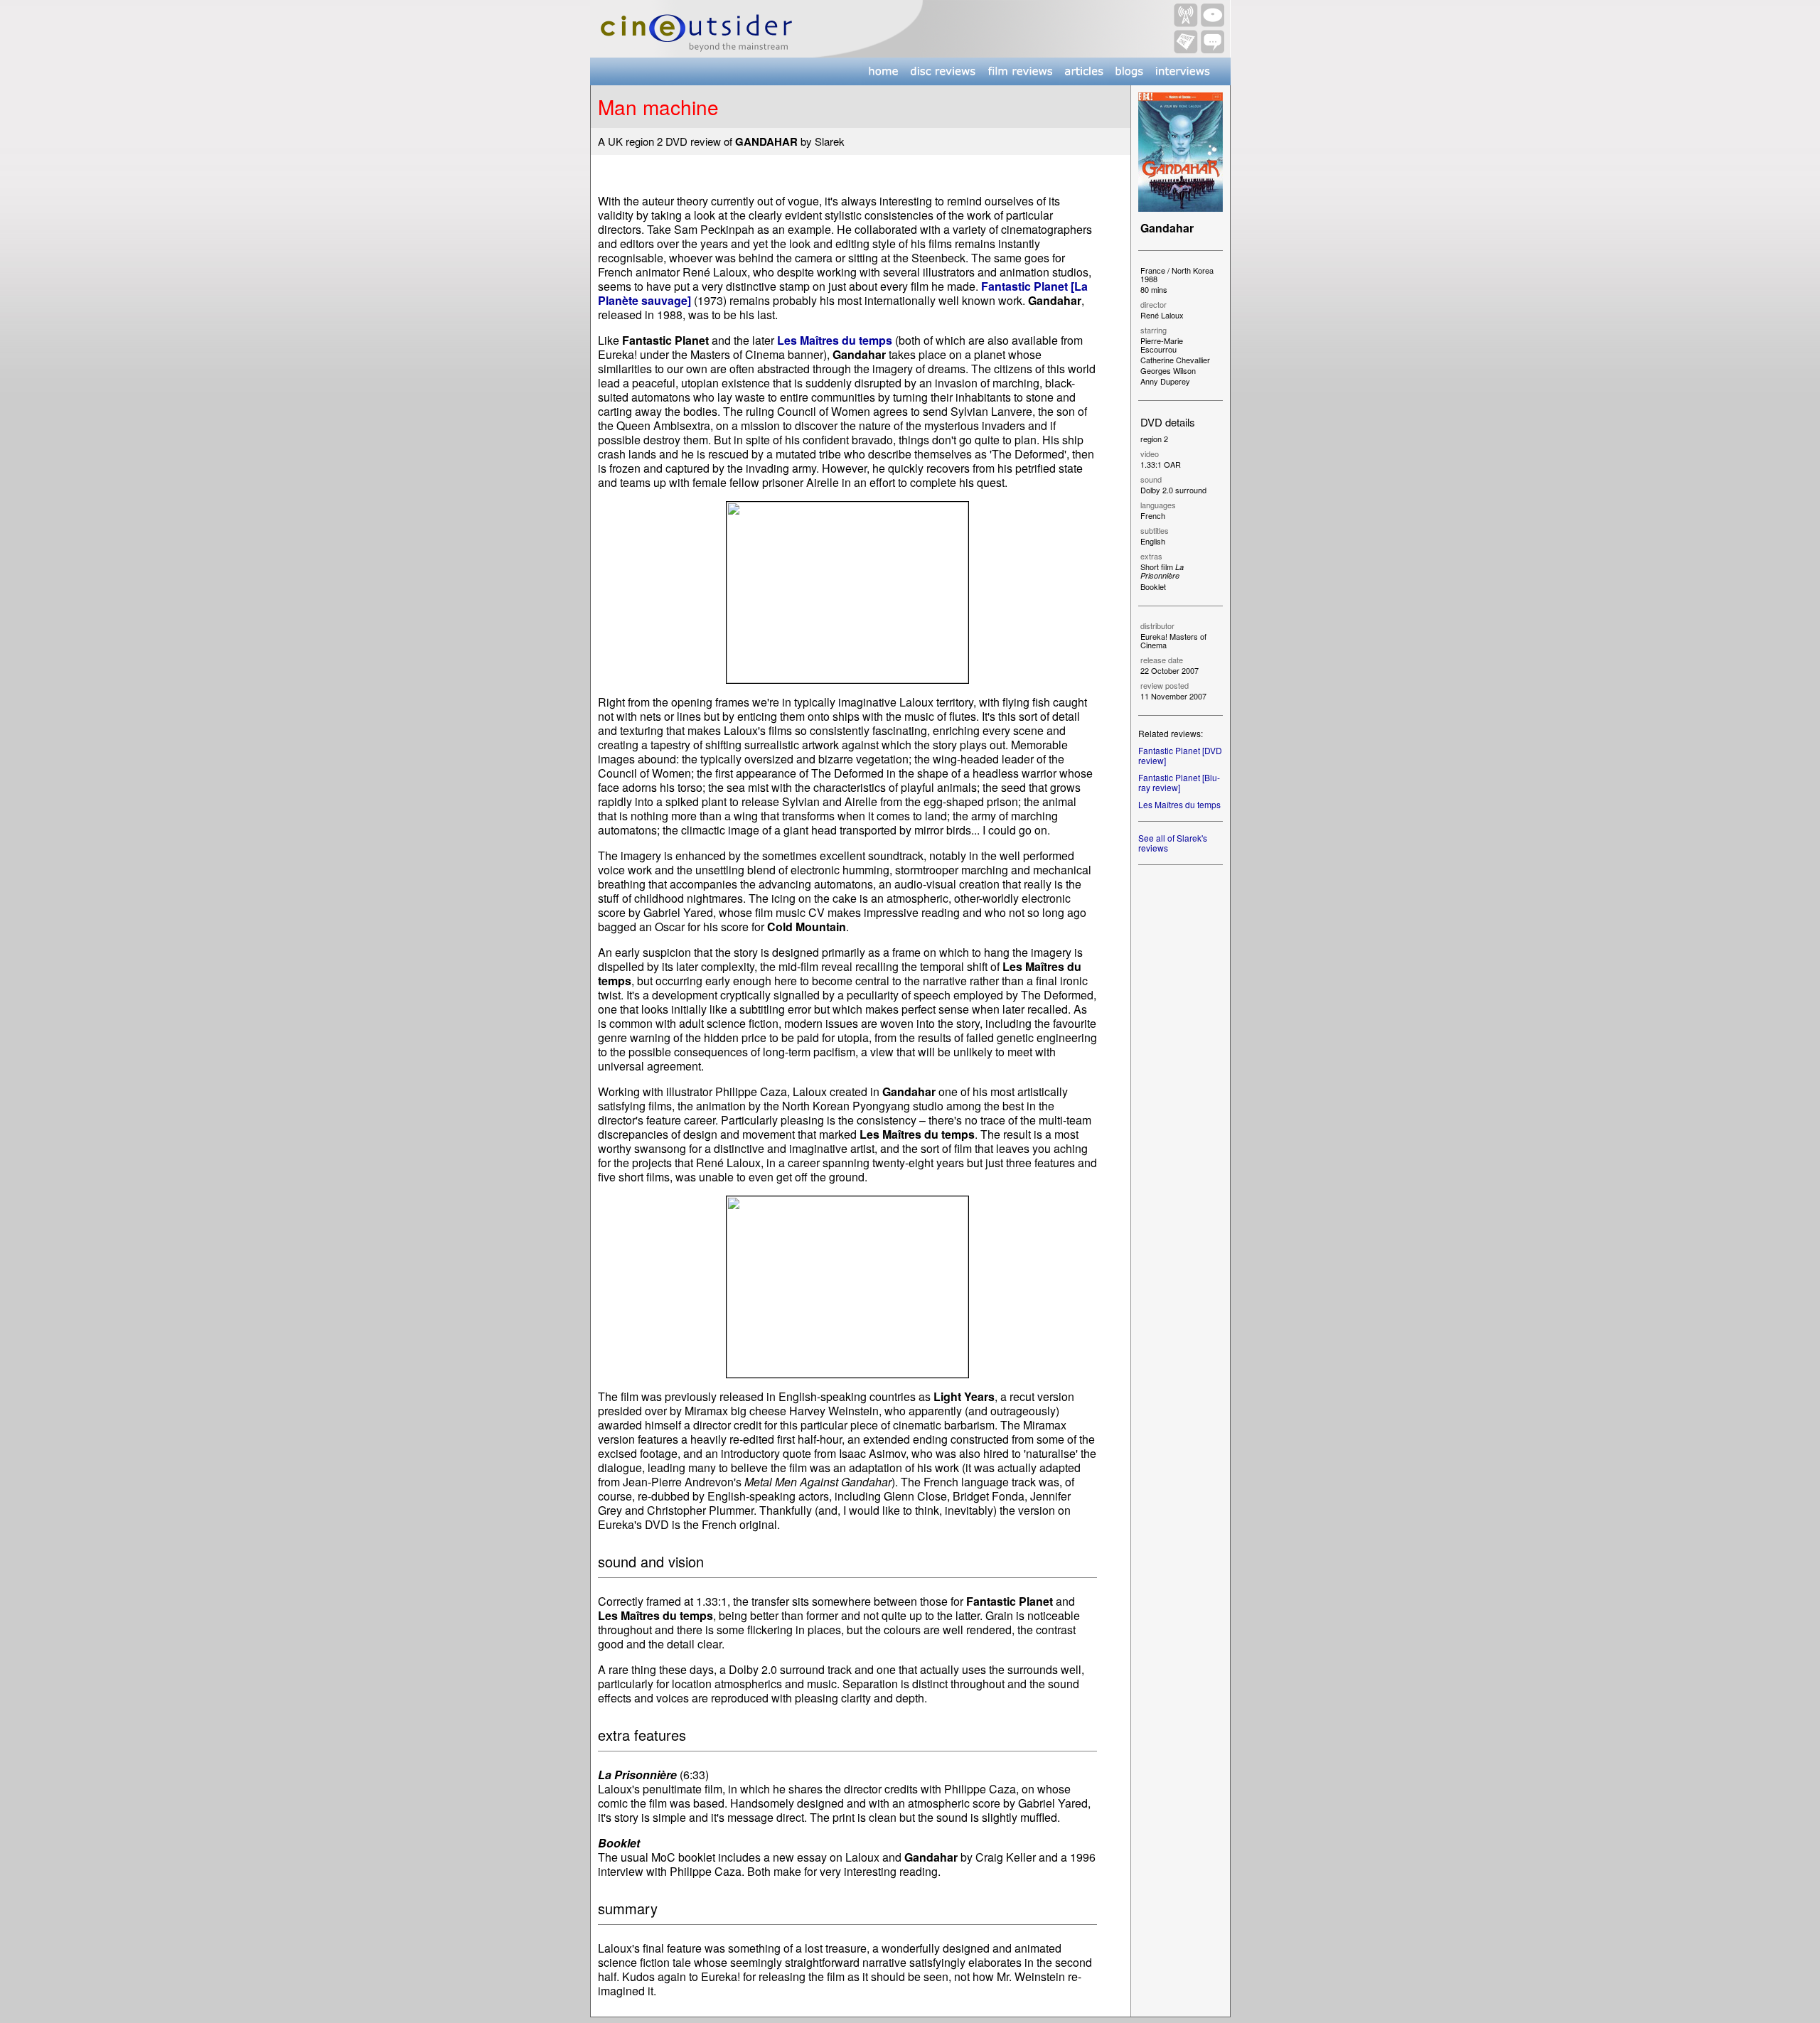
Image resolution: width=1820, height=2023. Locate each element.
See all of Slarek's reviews (1173, 843)
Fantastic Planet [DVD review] (1180, 755)
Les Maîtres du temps (1179, 804)
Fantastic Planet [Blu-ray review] (1179, 782)
